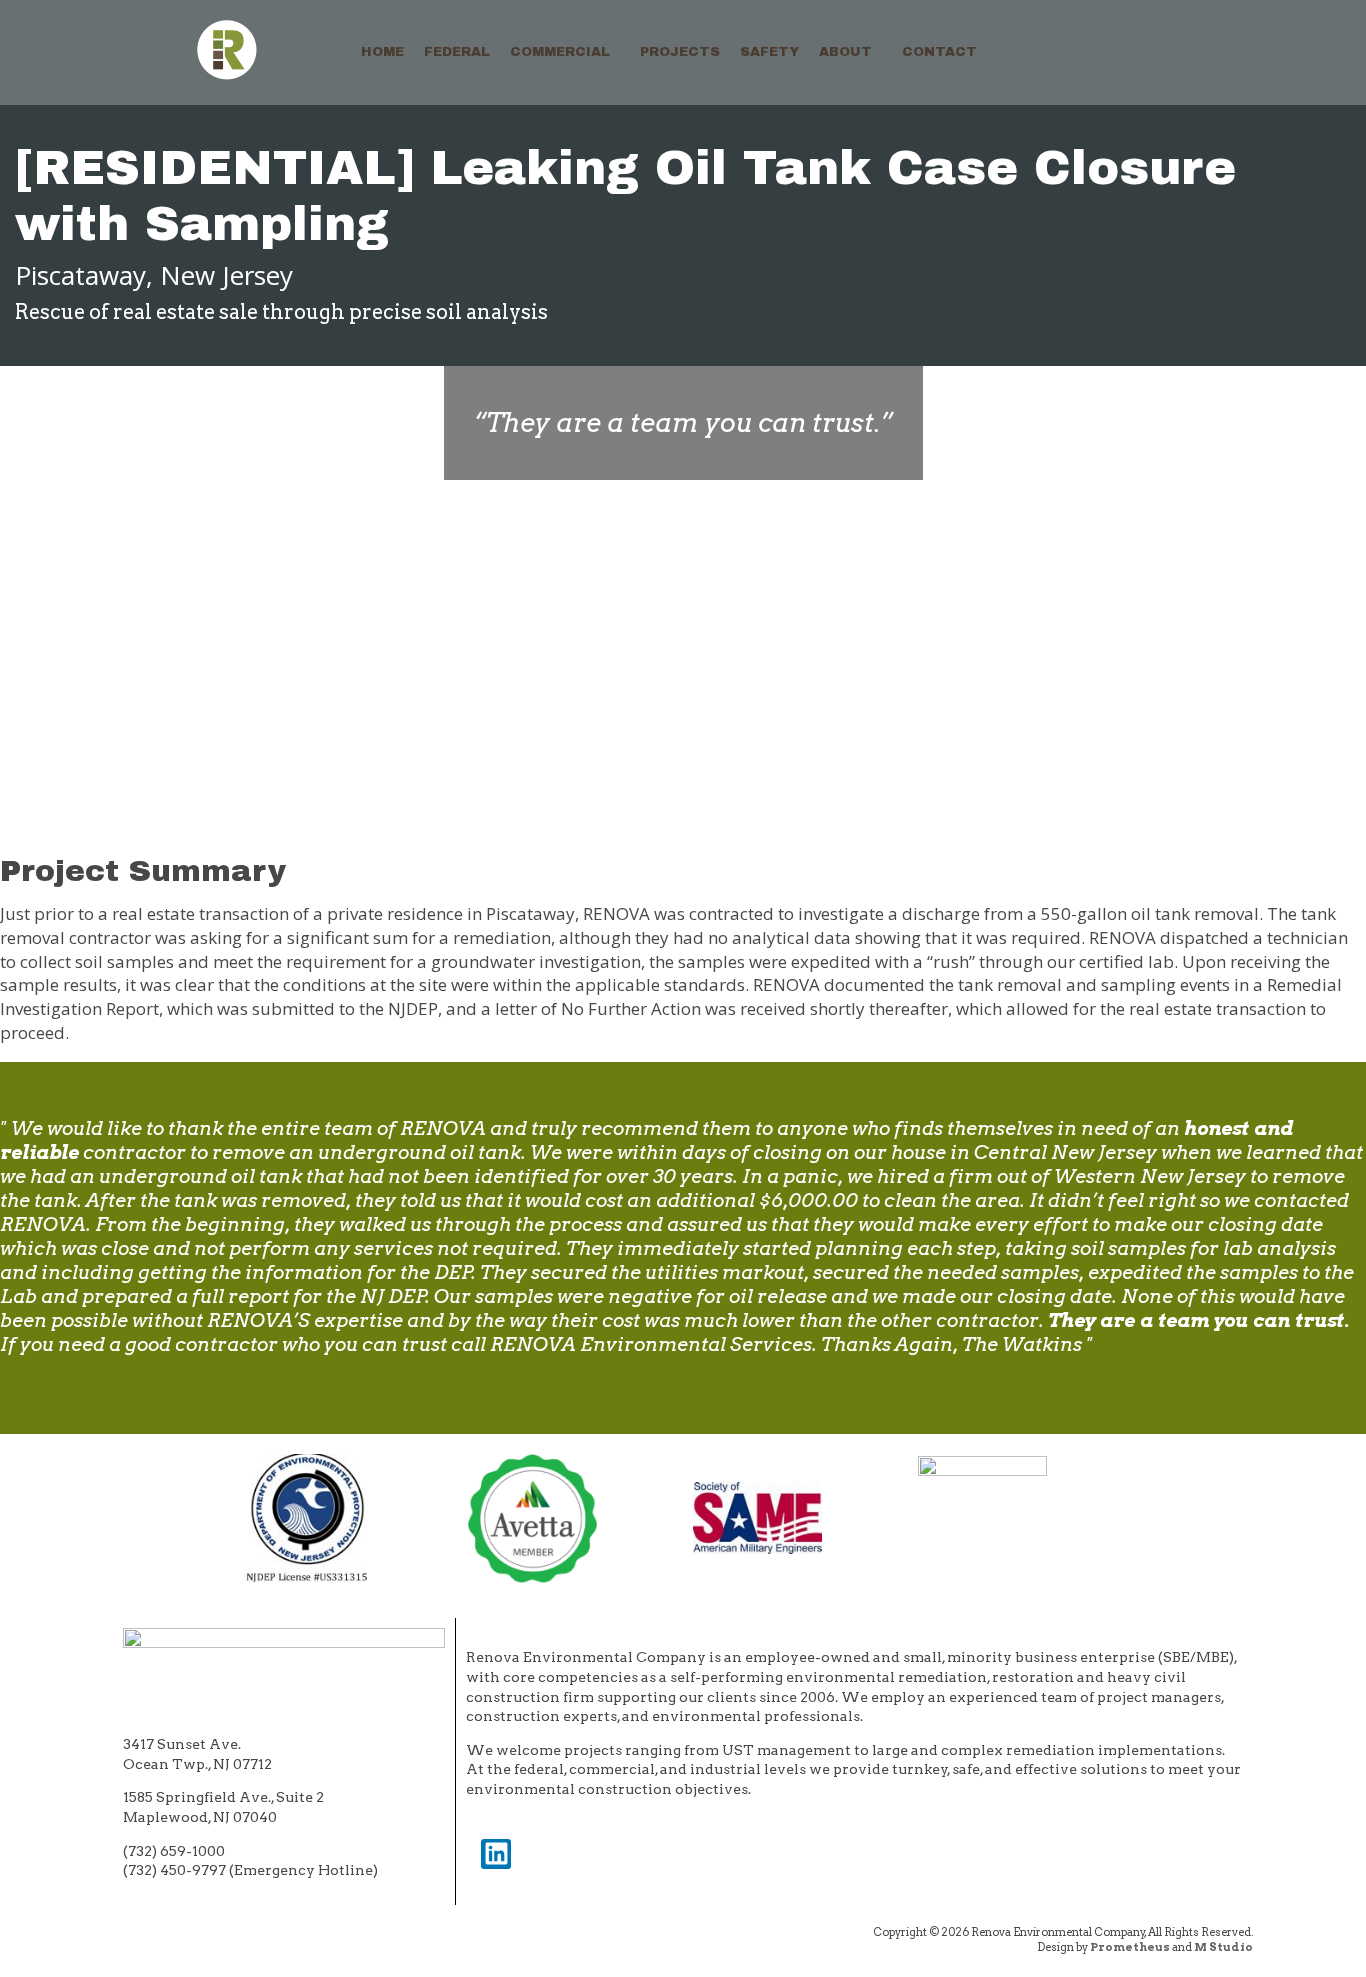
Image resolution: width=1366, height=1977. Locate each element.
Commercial (560, 52)
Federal (457, 52)
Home (382, 52)
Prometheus (1130, 1947)
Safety (769, 52)
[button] (565, 52)
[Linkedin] (496, 1854)
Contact (939, 52)
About (845, 52)
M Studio (1223, 1947)
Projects (680, 52)
